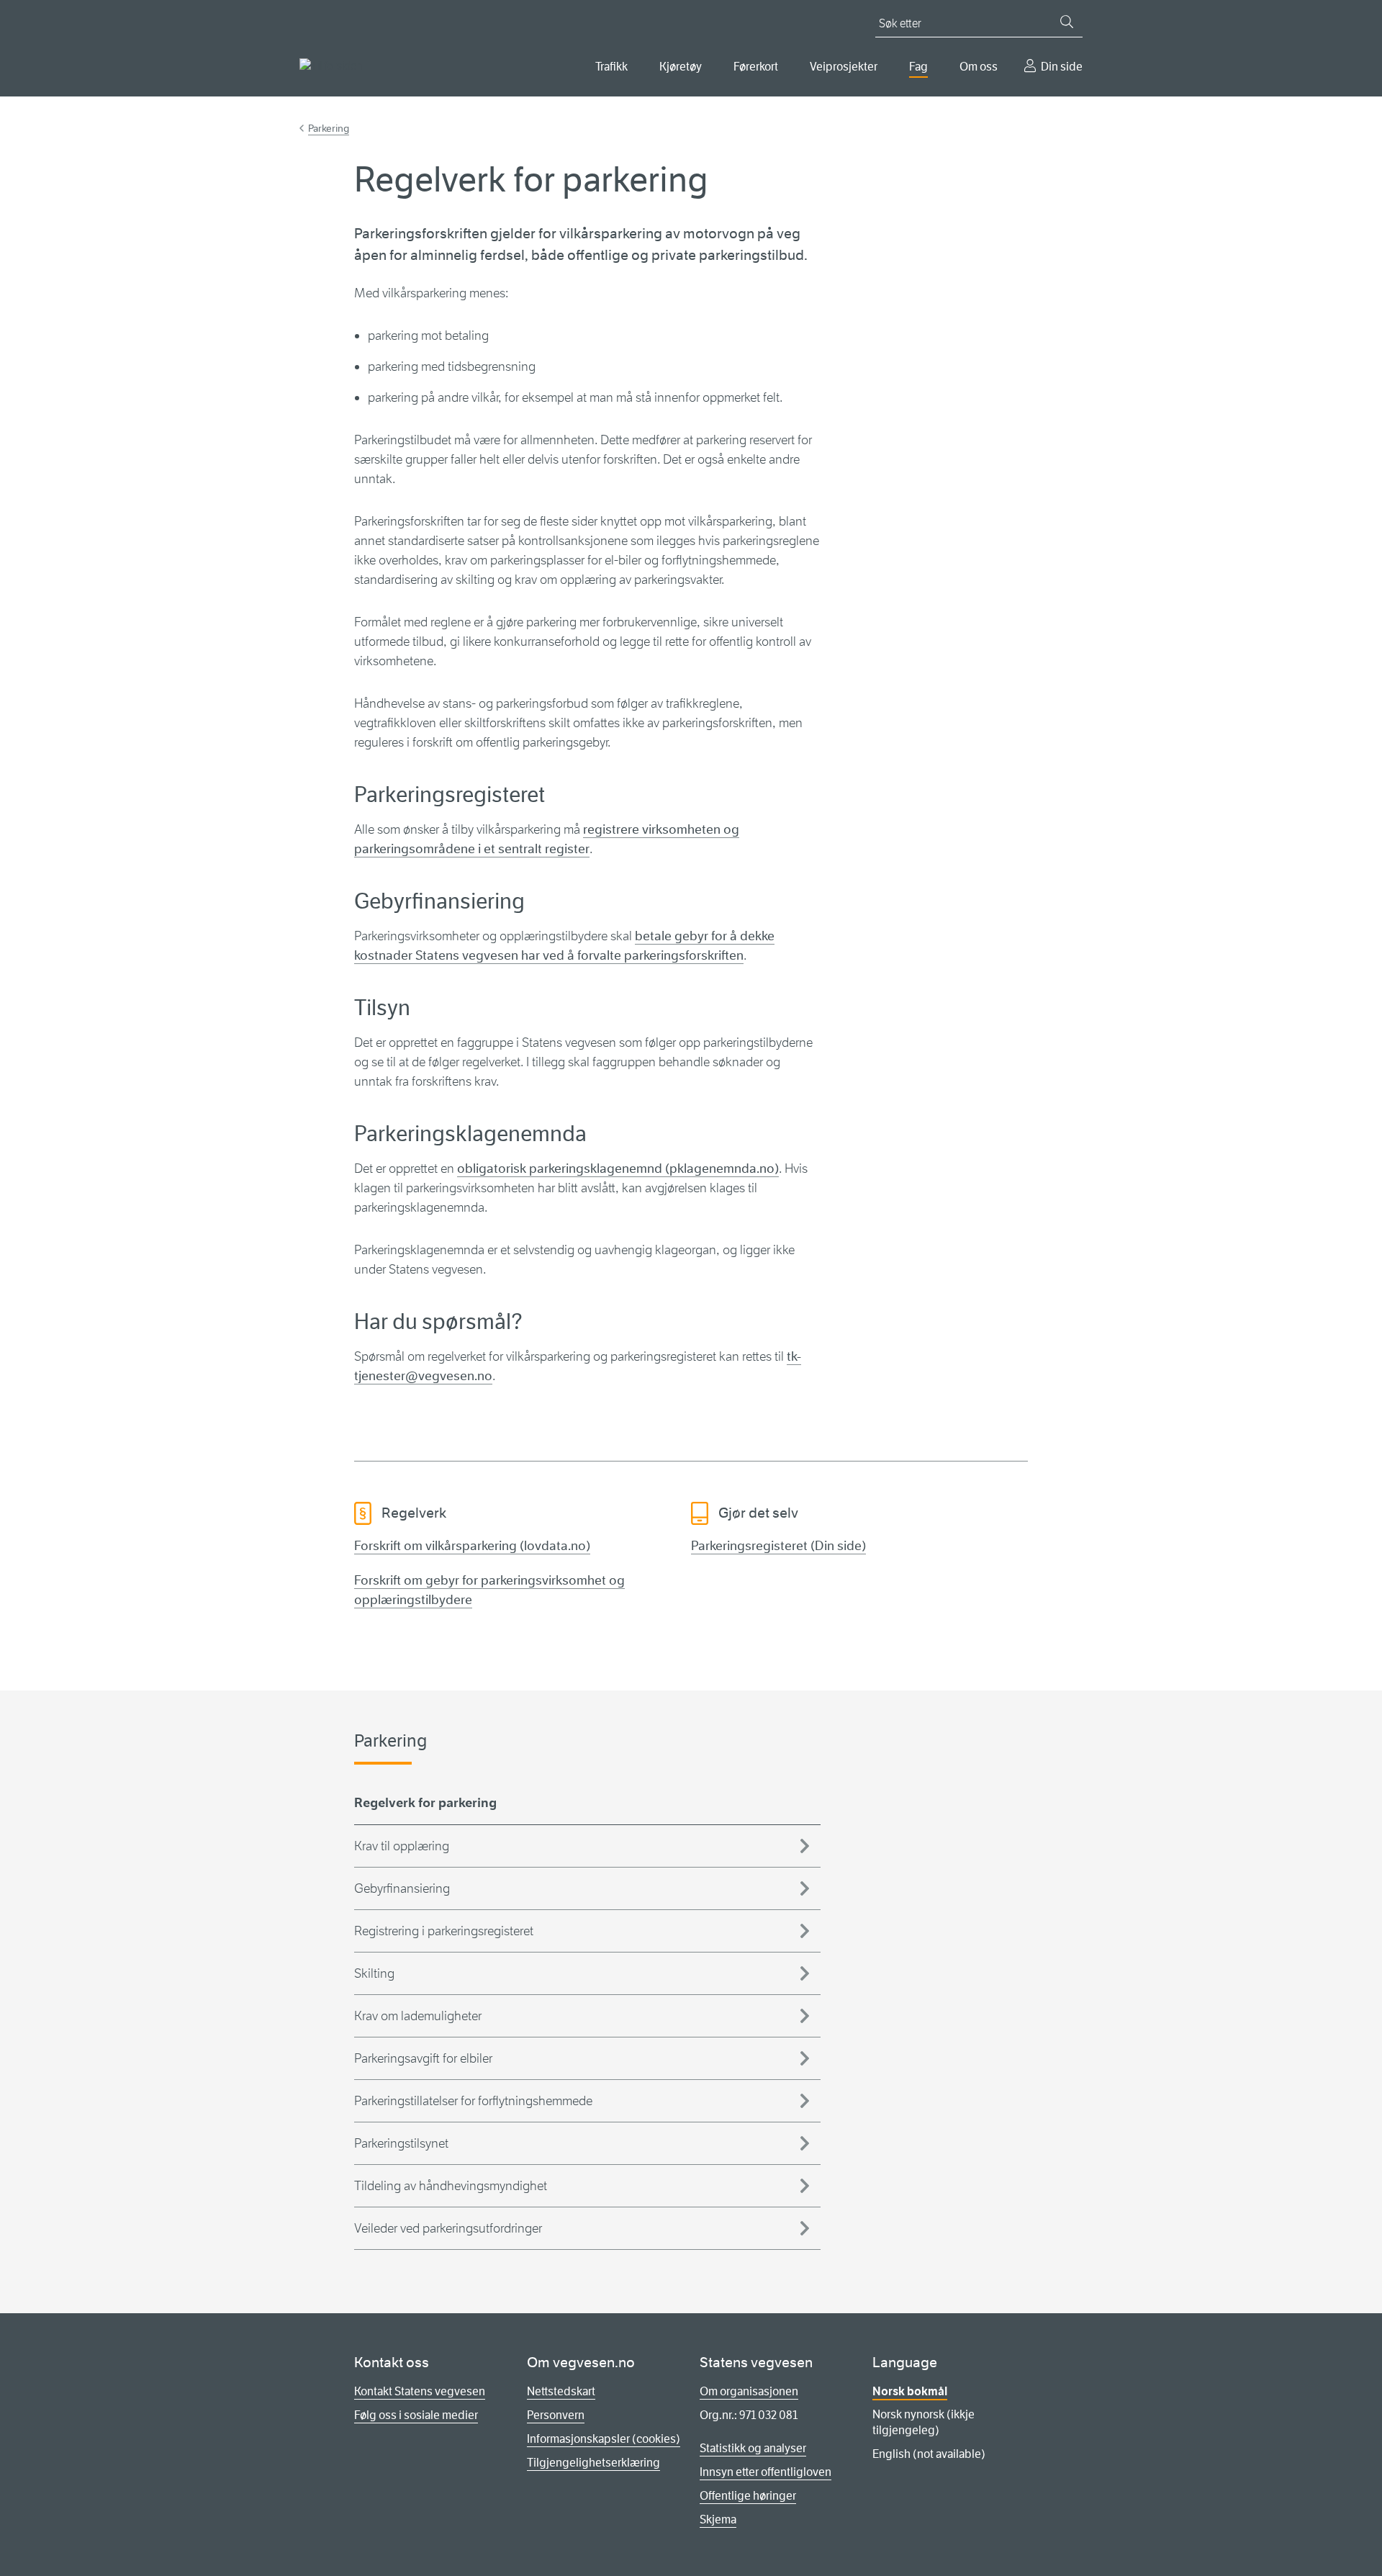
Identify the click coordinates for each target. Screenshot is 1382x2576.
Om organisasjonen (749, 2391)
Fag (918, 67)
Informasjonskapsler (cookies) (604, 2439)
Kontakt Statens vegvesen (420, 2391)
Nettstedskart (561, 2391)
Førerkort (756, 67)
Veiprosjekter (844, 67)
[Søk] (1067, 22)
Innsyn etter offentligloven (765, 2472)
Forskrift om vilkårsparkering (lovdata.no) (472, 1546)
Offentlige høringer (748, 2496)
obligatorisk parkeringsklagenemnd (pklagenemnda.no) (618, 1168)
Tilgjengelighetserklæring (593, 2463)
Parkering (329, 128)
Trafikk (611, 67)
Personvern (556, 2415)
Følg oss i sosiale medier (416, 2415)
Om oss (979, 67)
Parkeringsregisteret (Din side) (778, 1546)
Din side (1062, 67)
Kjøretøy (681, 67)
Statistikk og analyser (753, 2448)
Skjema (718, 2519)
